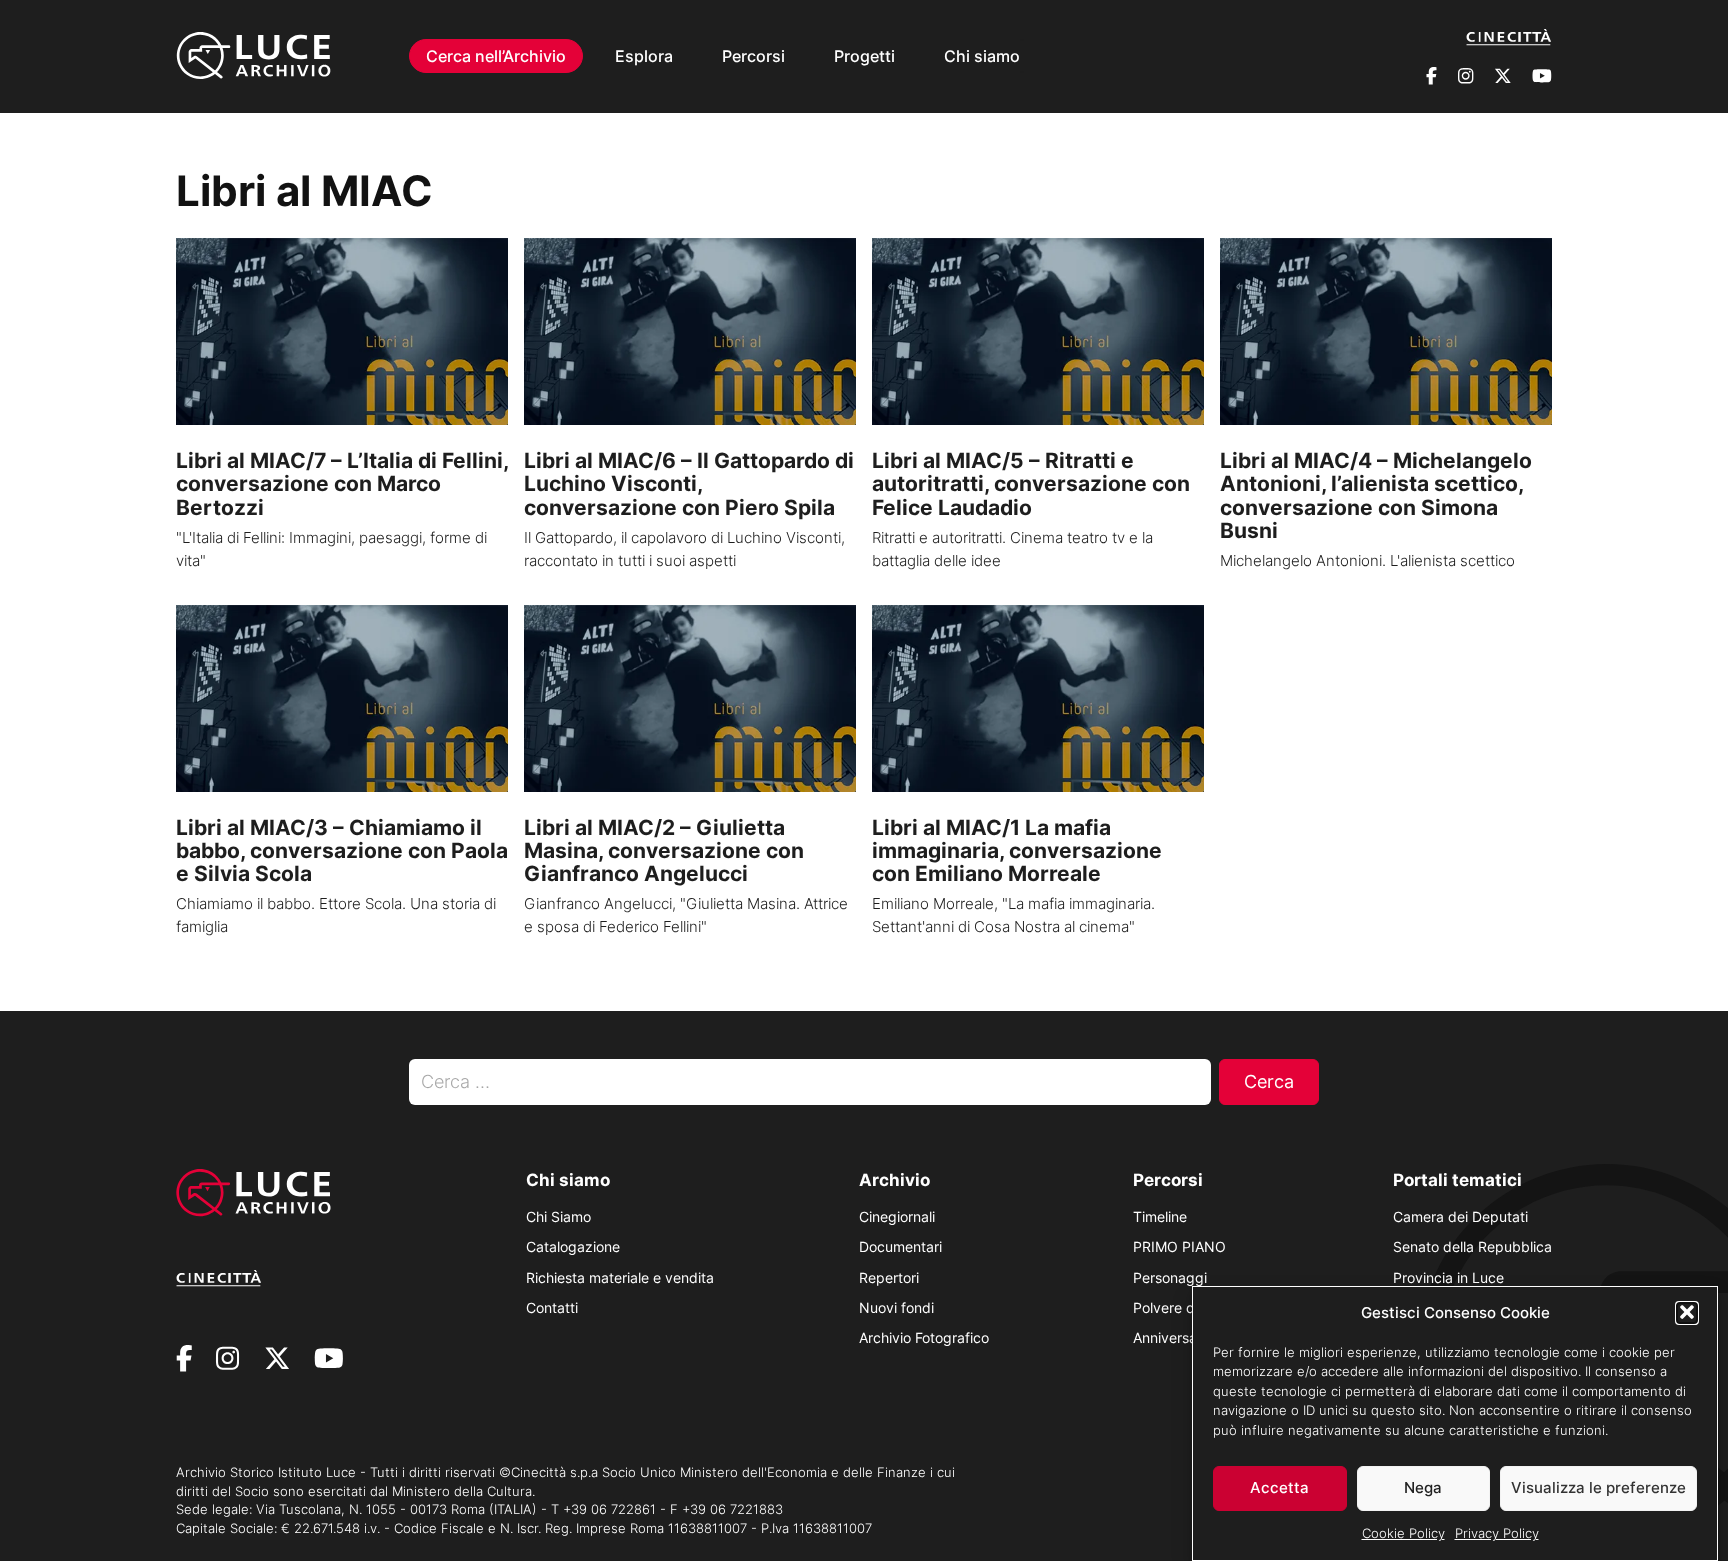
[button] (1687, 1312)
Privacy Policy (1497, 1533)
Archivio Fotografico (924, 1337)
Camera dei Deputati (1460, 1216)
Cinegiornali (897, 1216)
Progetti (864, 56)
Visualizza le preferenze (1598, 1487)
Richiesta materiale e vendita (620, 1277)
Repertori (889, 1277)
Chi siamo (982, 56)
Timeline (1160, 1216)
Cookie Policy (1403, 1533)
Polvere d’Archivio (1190, 1307)
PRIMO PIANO (1179, 1246)
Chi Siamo (558, 1216)
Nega (1423, 1487)
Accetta (1279, 1487)
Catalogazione (573, 1246)
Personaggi (1170, 1277)
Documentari (900, 1246)
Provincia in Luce (1448, 1277)
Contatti (552, 1307)
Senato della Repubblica (1472, 1246)
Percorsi (753, 56)
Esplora (644, 56)
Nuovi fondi (896, 1307)
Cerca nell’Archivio (496, 56)
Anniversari (1169, 1337)
